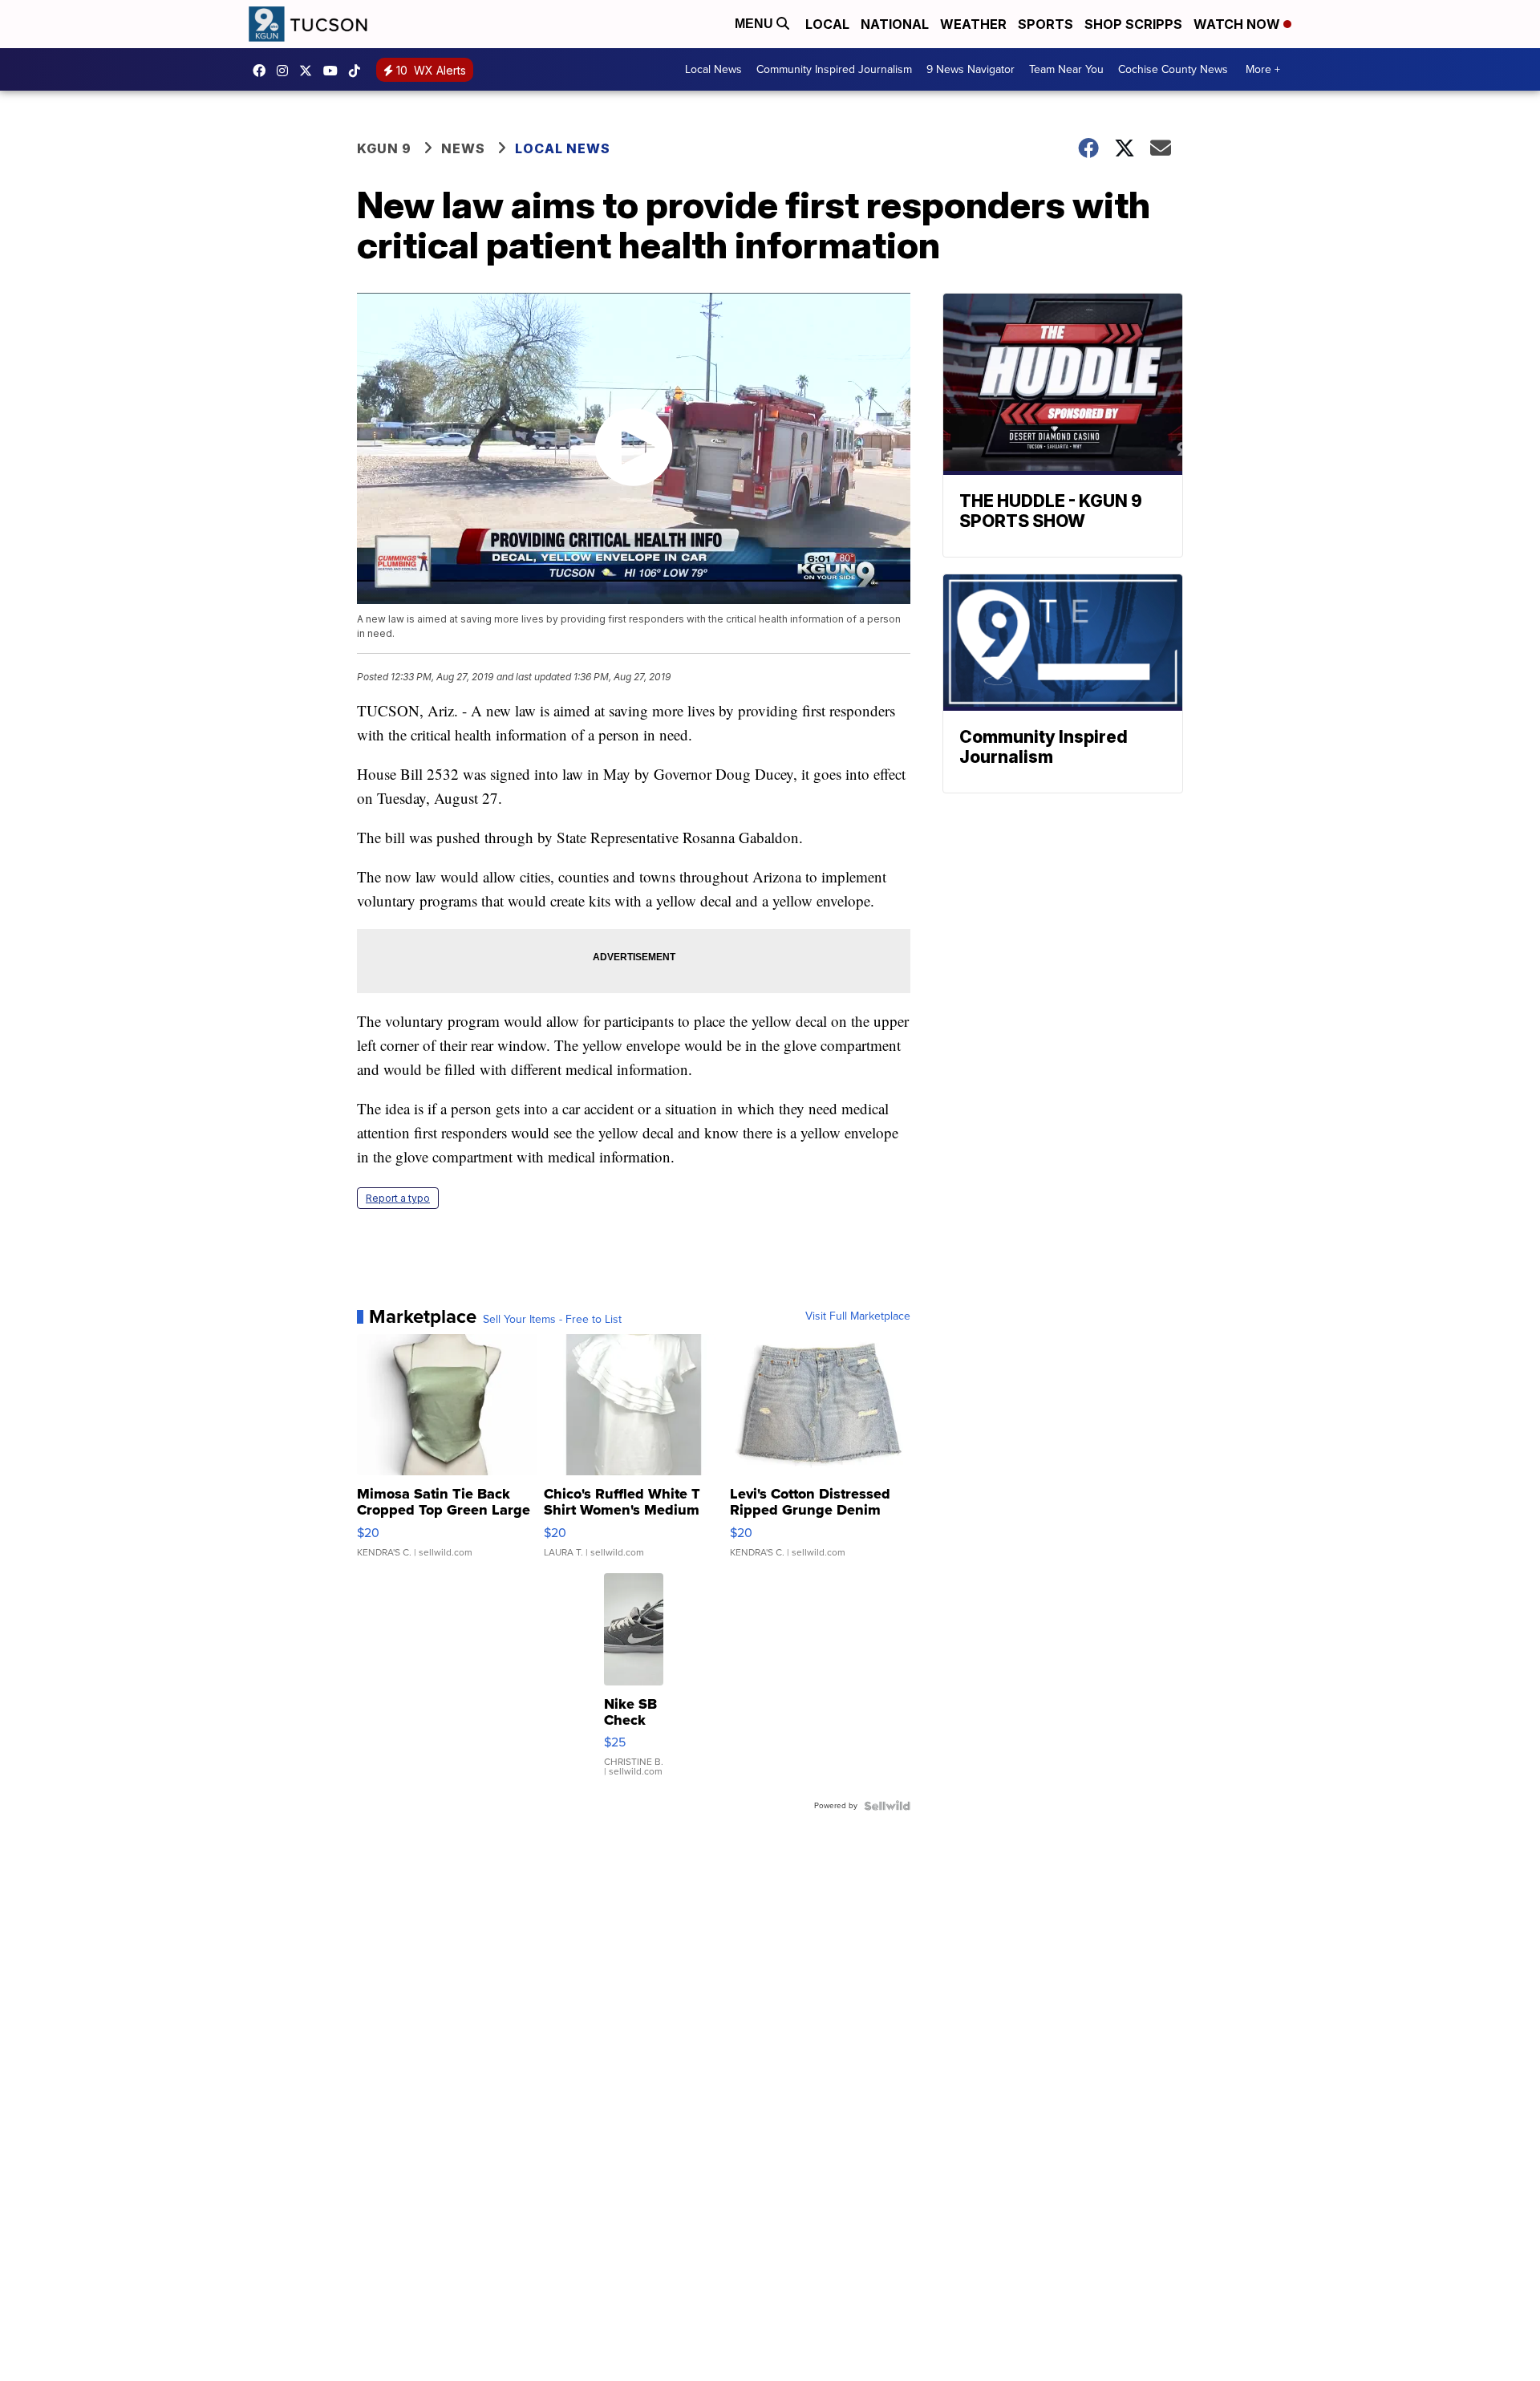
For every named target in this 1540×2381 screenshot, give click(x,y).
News (463, 148)
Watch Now (1238, 24)
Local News (713, 69)
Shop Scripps (1133, 24)
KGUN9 (310, 71)
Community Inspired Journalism (834, 69)
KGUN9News (263, 71)
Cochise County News (1173, 69)
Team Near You (1066, 69)
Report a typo (398, 1198)
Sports (1046, 24)
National (895, 24)
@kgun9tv (359, 71)
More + (1263, 69)
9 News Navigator (971, 69)
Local (827, 24)
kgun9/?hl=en (286, 71)
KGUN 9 (384, 148)
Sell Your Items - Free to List (552, 1320)
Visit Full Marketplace (858, 1316)
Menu (756, 24)
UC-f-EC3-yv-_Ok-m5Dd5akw (334, 71)
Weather (973, 24)
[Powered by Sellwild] (887, 1806)
